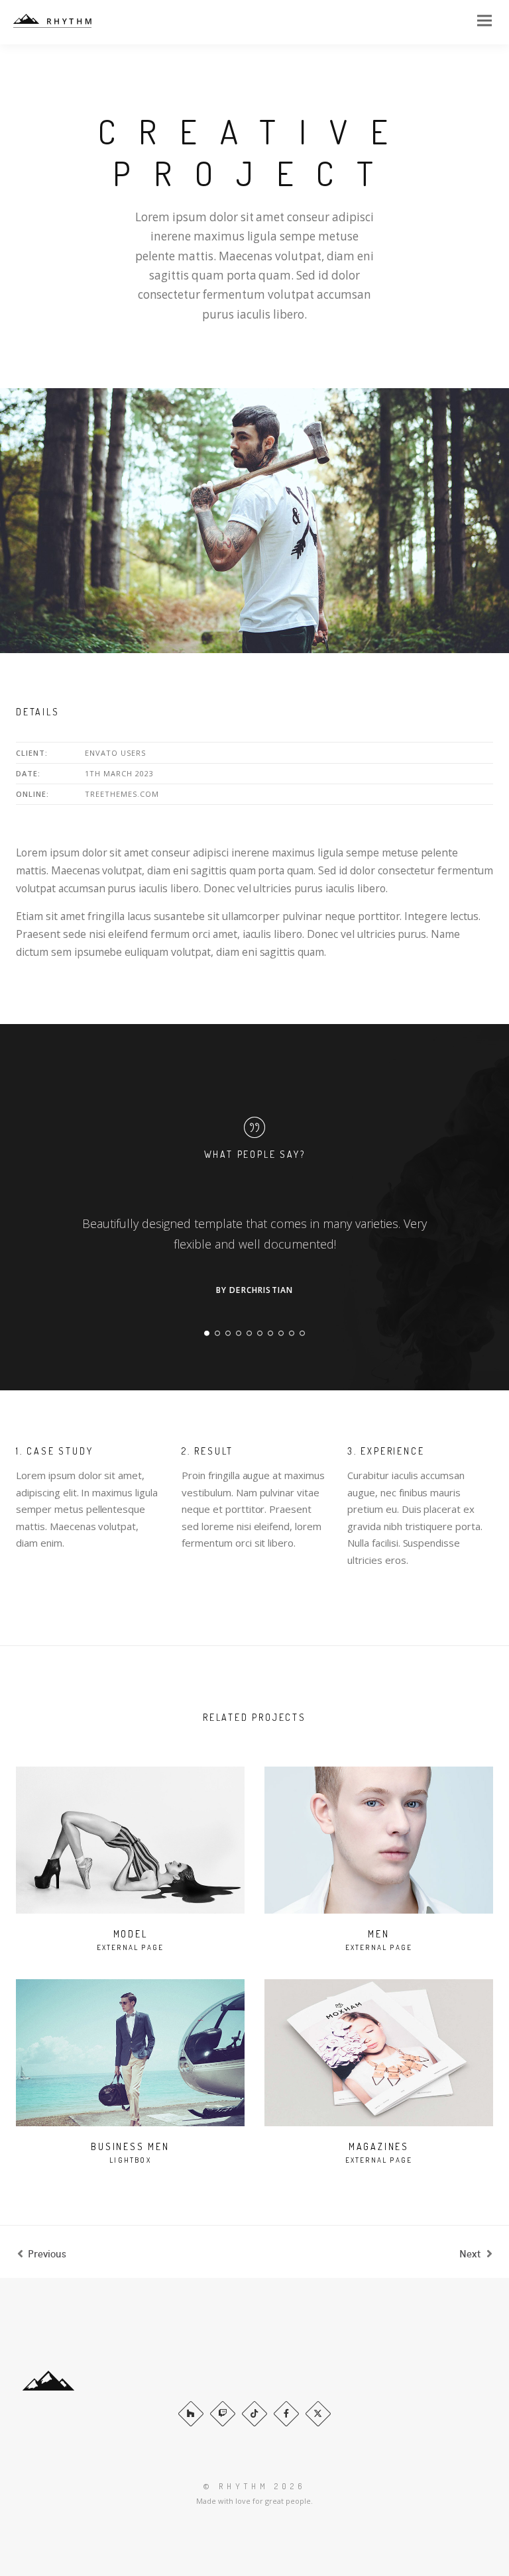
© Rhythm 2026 (254, 2486)
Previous (47, 2253)
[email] (286, 2414)
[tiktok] (254, 2414)
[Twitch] (223, 2414)
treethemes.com (122, 794)
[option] (254, 521)
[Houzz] (191, 2414)
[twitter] (318, 2414)
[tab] (207, 1333)
